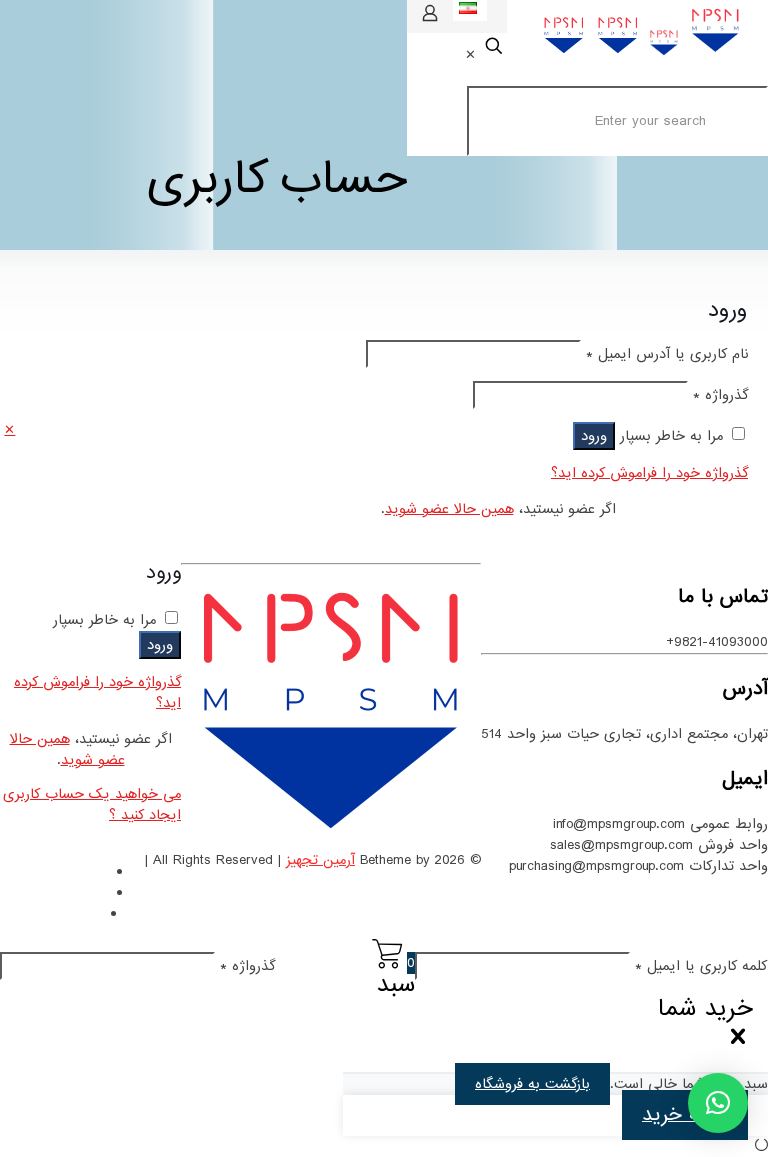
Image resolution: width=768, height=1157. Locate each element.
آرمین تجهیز (320, 860)
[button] (718, 1103)
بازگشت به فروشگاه (532, 1084)
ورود (594, 436)
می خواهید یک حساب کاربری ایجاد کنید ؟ (92, 804)
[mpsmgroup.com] (642, 56)
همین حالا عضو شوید (449, 509)
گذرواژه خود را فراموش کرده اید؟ (649, 473)
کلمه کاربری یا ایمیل (701, 966)
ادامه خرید (685, 1115)
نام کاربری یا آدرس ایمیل (667, 354)
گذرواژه (720, 395)
